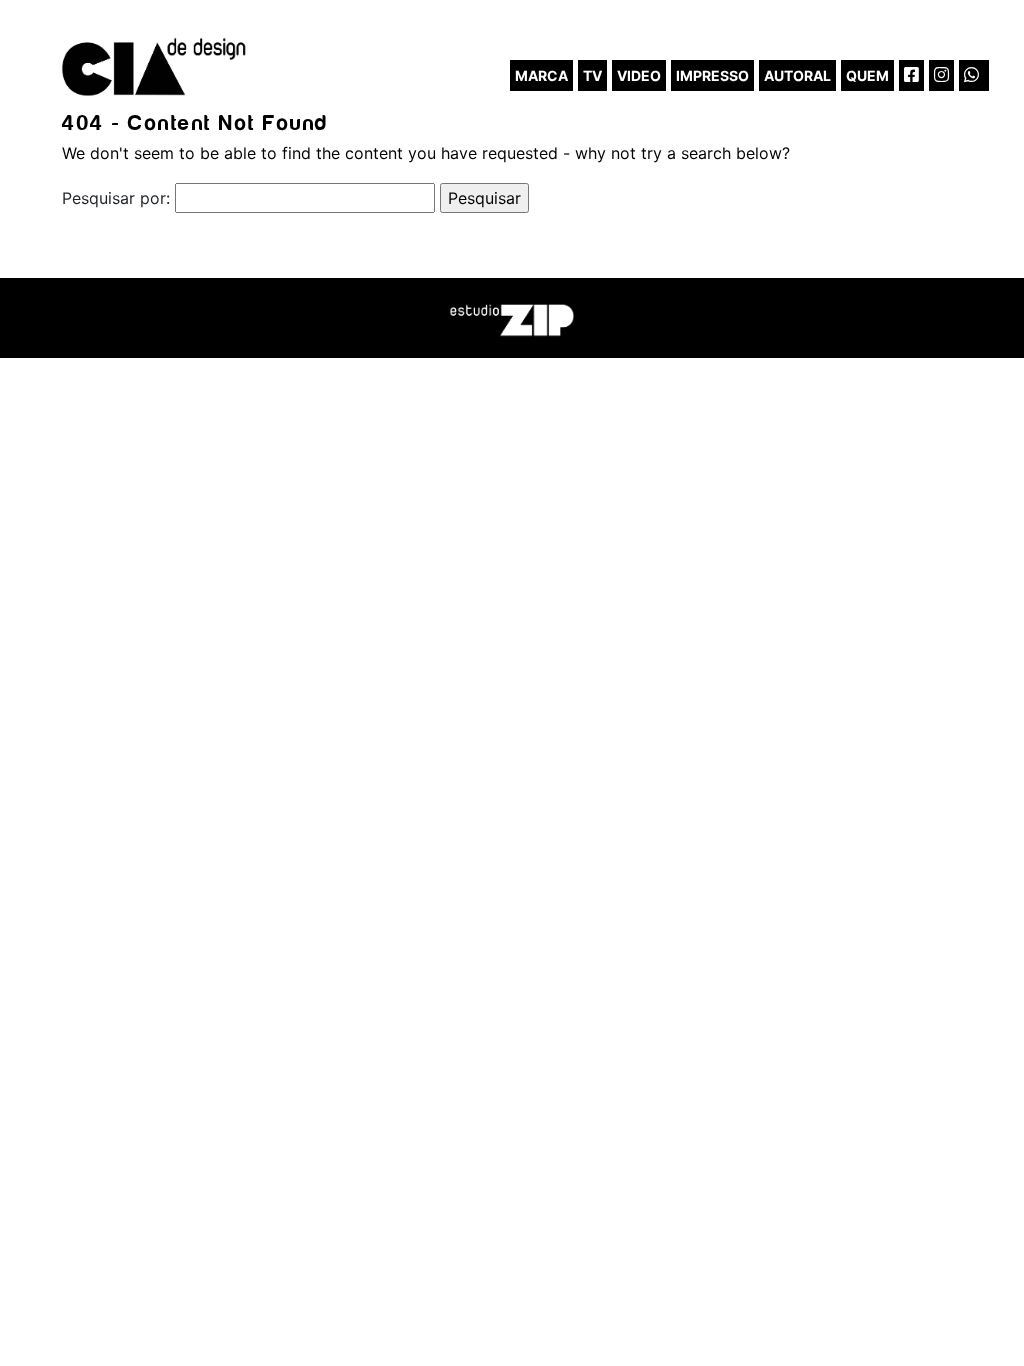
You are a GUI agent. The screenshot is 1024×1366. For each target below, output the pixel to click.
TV (592, 75)
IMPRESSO (712, 75)
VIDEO (639, 75)
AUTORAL (797, 75)
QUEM (867, 75)
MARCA (541, 75)
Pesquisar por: (116, 198)
